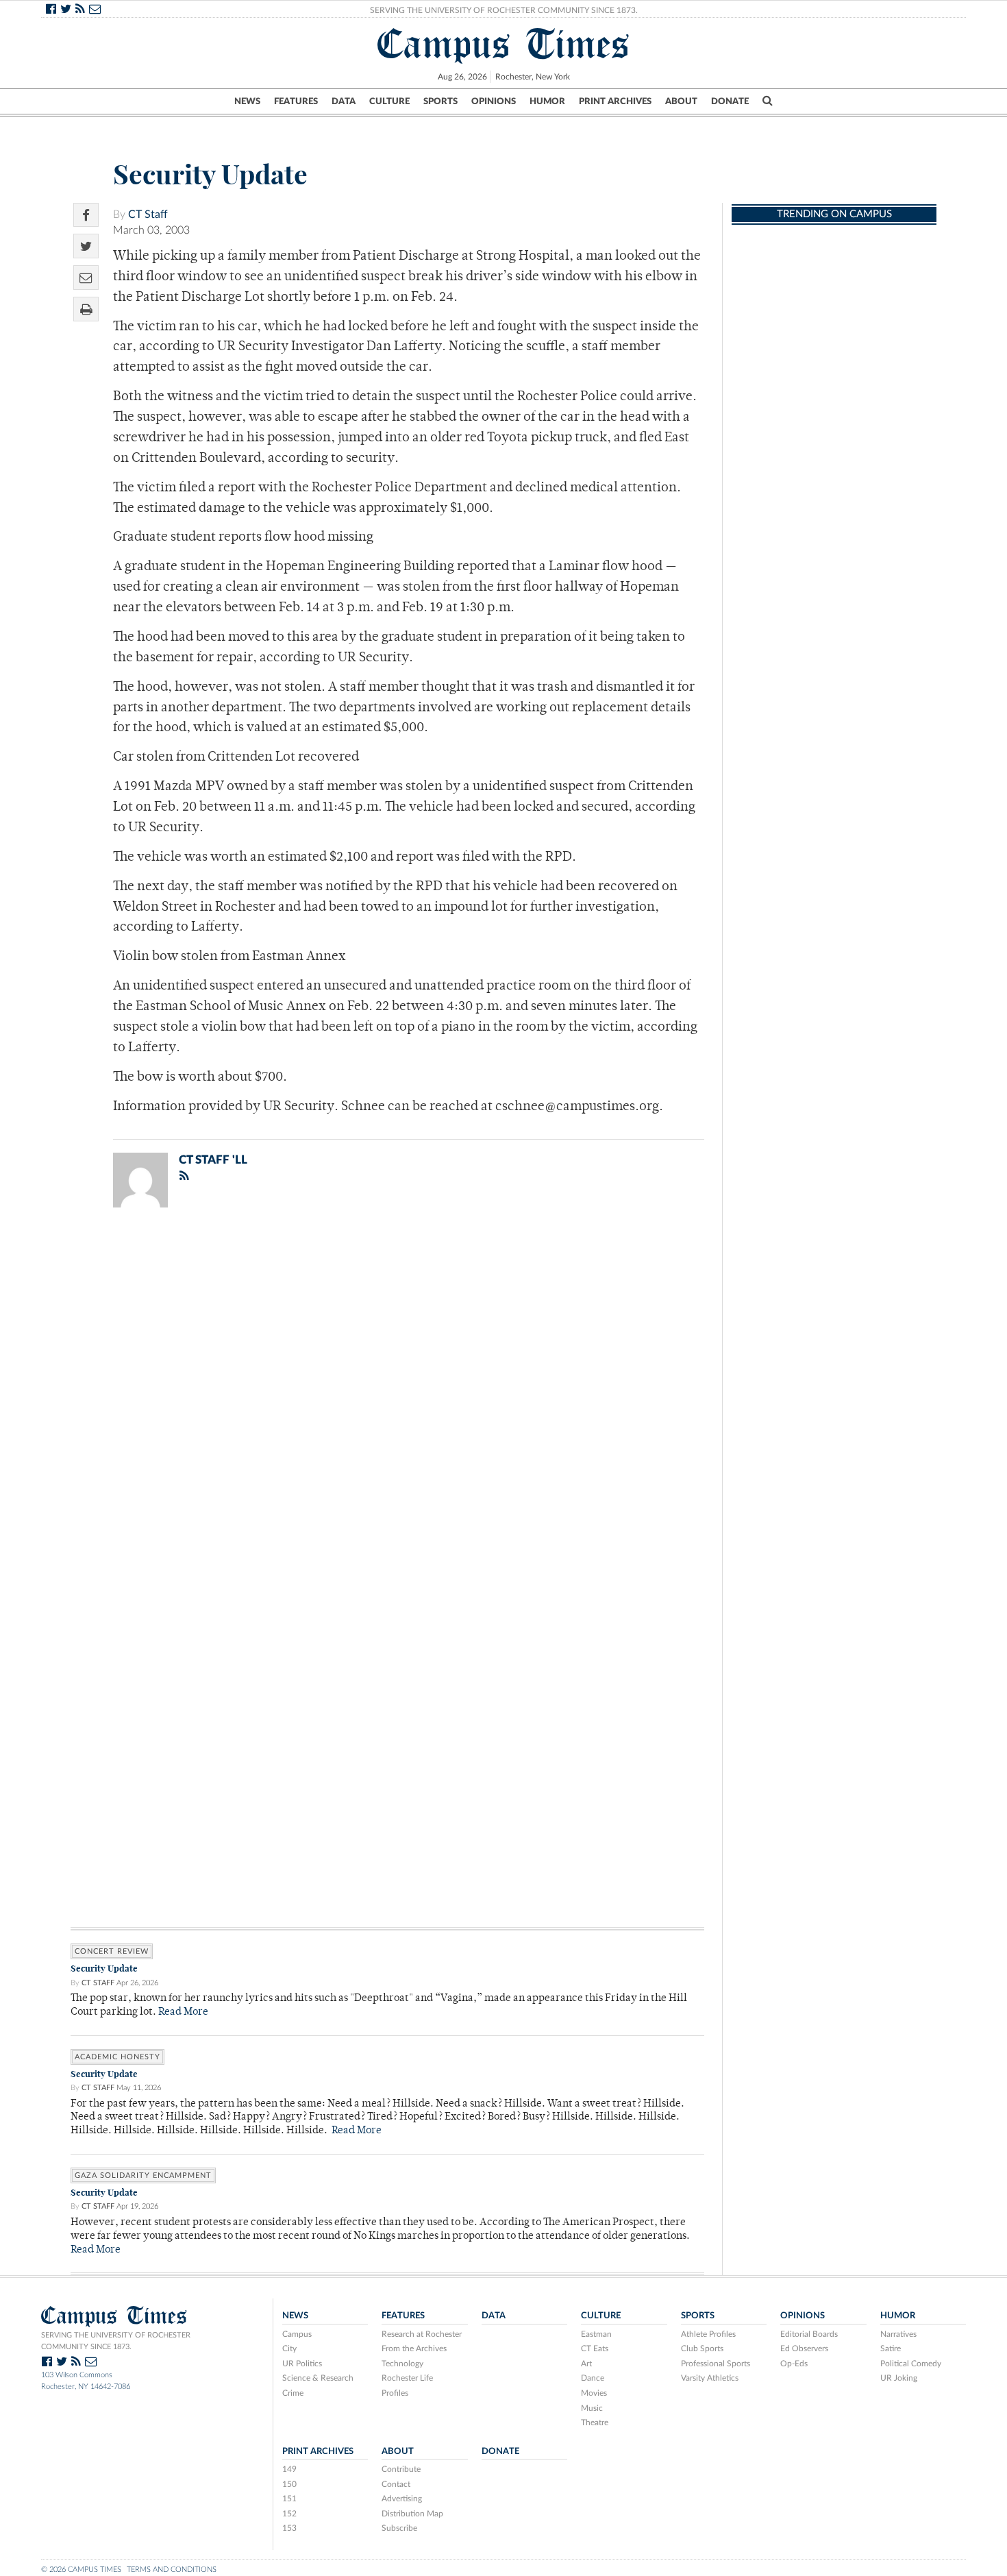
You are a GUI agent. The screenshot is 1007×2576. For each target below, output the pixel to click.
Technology (402, 2364)
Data (344, 101)
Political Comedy (911, 2364)
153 (289, 2528)
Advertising (402, 2499)
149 (289, 2469)
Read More (183, 2012)
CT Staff (148, 214)
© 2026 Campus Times (81, 2569)
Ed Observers (804, 2348)
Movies (594, 2393)
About (681, 101)
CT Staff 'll (213, 1160)
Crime (293, 2393)
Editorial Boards (809, 2334)
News (247, 101)
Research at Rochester (422, 2334)
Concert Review (112, 1951)
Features (296, 101)
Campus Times (504, 44)
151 (289, 2499)
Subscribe (399, 2528)
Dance (593, 2378)
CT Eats (595, 2348)
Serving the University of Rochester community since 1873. (116, 2341)
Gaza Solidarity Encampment (143, 2175)
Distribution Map (412, 2514)
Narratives (898, 2334)
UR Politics (302, 2364)
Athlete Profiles (708, 2334)
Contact (396, 2484)
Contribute (401, 2469)
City (289, 2348)
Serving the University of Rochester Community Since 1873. (504, 10)
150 (289, 2484)
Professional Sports (716, 2364)
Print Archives (615, 101)
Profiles (395, 2393)
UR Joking (899, 2378)
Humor (547, 101)
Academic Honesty (117, 2057)
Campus (297, 2334)
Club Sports (702, 2348)
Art (586, 2364)
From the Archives (414, 2348)
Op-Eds (794, 2364)
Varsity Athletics (710, 2378)
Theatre (595, 2422)
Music (592, 2408)
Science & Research (318, 2378)
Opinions (494, 101)
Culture (389, 101)
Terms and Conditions (172, 2569)
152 (289, 2514)
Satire (891, 2348)
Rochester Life (407, 2378)
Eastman (596, 2334)
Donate (730, 101)
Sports (440, 101)
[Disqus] (387, 1397)
